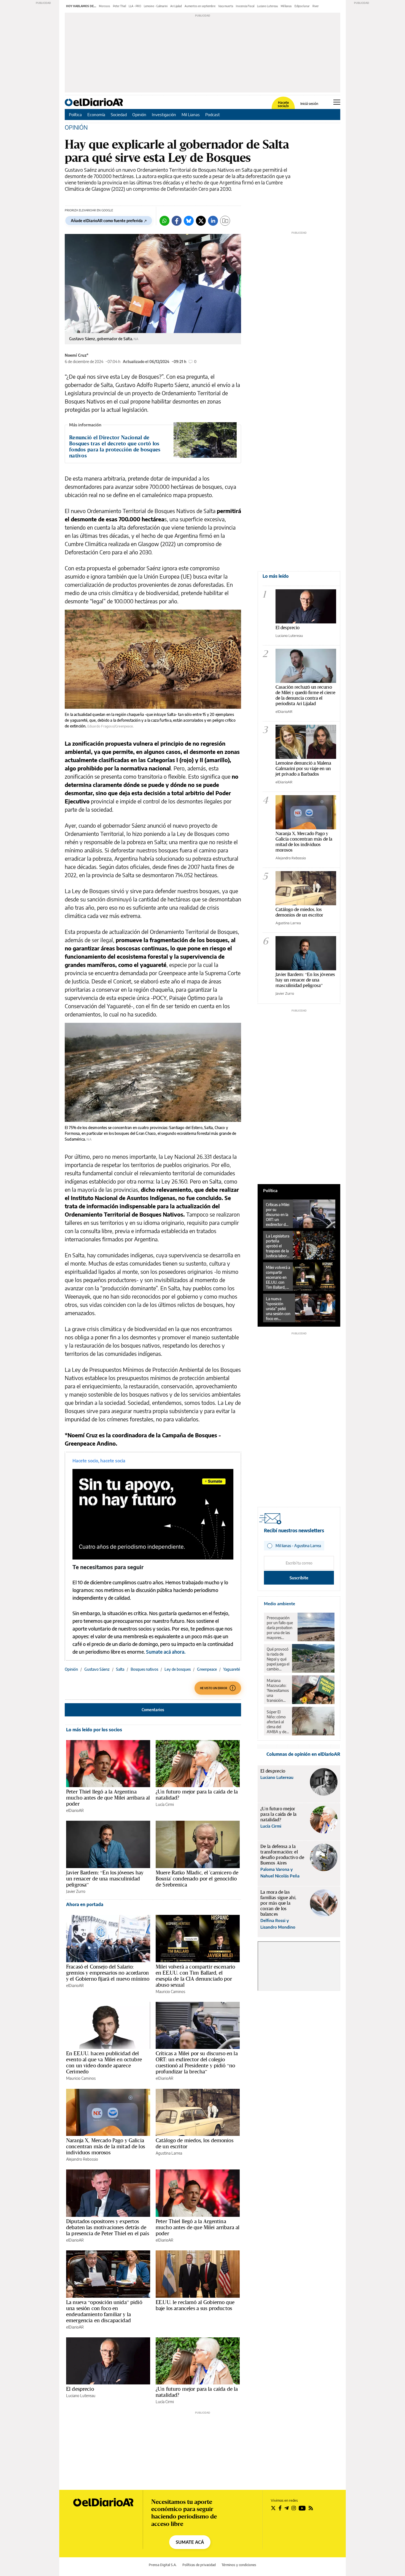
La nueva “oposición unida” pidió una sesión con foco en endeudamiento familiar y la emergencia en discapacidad (104, 2311)
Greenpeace (207, 1669)
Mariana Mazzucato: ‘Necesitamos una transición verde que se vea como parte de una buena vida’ (278, 1691)
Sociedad (119, 115)
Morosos (105, 6)
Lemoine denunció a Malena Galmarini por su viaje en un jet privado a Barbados (303, 768)
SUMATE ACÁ (190, 2542)
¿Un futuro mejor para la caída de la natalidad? (197, 1795)
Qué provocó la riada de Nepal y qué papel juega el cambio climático (278, 1659)
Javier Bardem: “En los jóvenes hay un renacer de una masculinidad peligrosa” (105, 1879)
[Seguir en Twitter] (273, 2508)
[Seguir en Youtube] (302, 2508)
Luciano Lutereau (268, 6)
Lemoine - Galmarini (156, 6)
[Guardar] (225, 221)
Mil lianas (286, 6)
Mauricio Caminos (170, 1992)
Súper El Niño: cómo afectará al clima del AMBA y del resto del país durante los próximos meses (278, 1722)
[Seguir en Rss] (311, 2508)
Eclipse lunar (302, 6)
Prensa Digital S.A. (163, 2565)
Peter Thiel (119, 6)
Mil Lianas (191, 115)
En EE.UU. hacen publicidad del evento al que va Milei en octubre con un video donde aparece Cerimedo (104, 2062)
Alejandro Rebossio (82, 2159)
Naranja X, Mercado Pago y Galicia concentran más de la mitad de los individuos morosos (106, 2146)
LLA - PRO (135, 6)
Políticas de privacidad (199, 2565)
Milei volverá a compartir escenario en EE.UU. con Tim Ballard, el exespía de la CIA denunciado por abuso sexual (195, 1976)
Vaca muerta (226, 6)
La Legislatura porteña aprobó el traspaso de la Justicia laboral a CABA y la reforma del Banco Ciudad (278, 1246)
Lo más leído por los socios (94, 1730)
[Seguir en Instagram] (294, 2508)
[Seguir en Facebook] (280, 2508)
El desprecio (80, 2389)
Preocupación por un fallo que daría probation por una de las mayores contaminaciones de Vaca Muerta (281, 1628)
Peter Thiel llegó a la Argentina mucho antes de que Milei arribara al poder (108, 1798)
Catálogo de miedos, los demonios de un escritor (195, 2143)
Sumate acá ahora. (166, 1652)
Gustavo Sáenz (97, 1669)
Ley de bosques (178, 1669)
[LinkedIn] (213, 221)
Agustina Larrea (169, 2153)
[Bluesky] (189, 221)
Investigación (164, 115)
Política (75, 115)
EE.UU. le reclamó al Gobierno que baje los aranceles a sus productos (195, 2305)
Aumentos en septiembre (200, 6)
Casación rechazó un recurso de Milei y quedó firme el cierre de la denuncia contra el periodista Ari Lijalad (305, 695)
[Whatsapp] (164, 221)
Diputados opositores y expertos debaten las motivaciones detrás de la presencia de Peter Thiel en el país (108, 2227)
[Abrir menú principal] (337, 102)
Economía (96, 115)
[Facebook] (177, 221)
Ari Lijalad (176, 6)
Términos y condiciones (239, 2565)
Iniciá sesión (309, 104)
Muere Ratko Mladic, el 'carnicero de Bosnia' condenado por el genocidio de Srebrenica (197, 1879)
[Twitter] (201, 221)
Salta (120, 1669)
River (316, 6)
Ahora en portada (85, 1904)
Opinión (139, 115)
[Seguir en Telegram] (287, 2508)
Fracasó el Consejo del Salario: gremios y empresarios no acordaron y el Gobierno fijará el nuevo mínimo (108, 1973)
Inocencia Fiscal (245, 6)
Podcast (213, 115)
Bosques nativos (144, 1669)
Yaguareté (232, 1669)
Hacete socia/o (283, 104)
